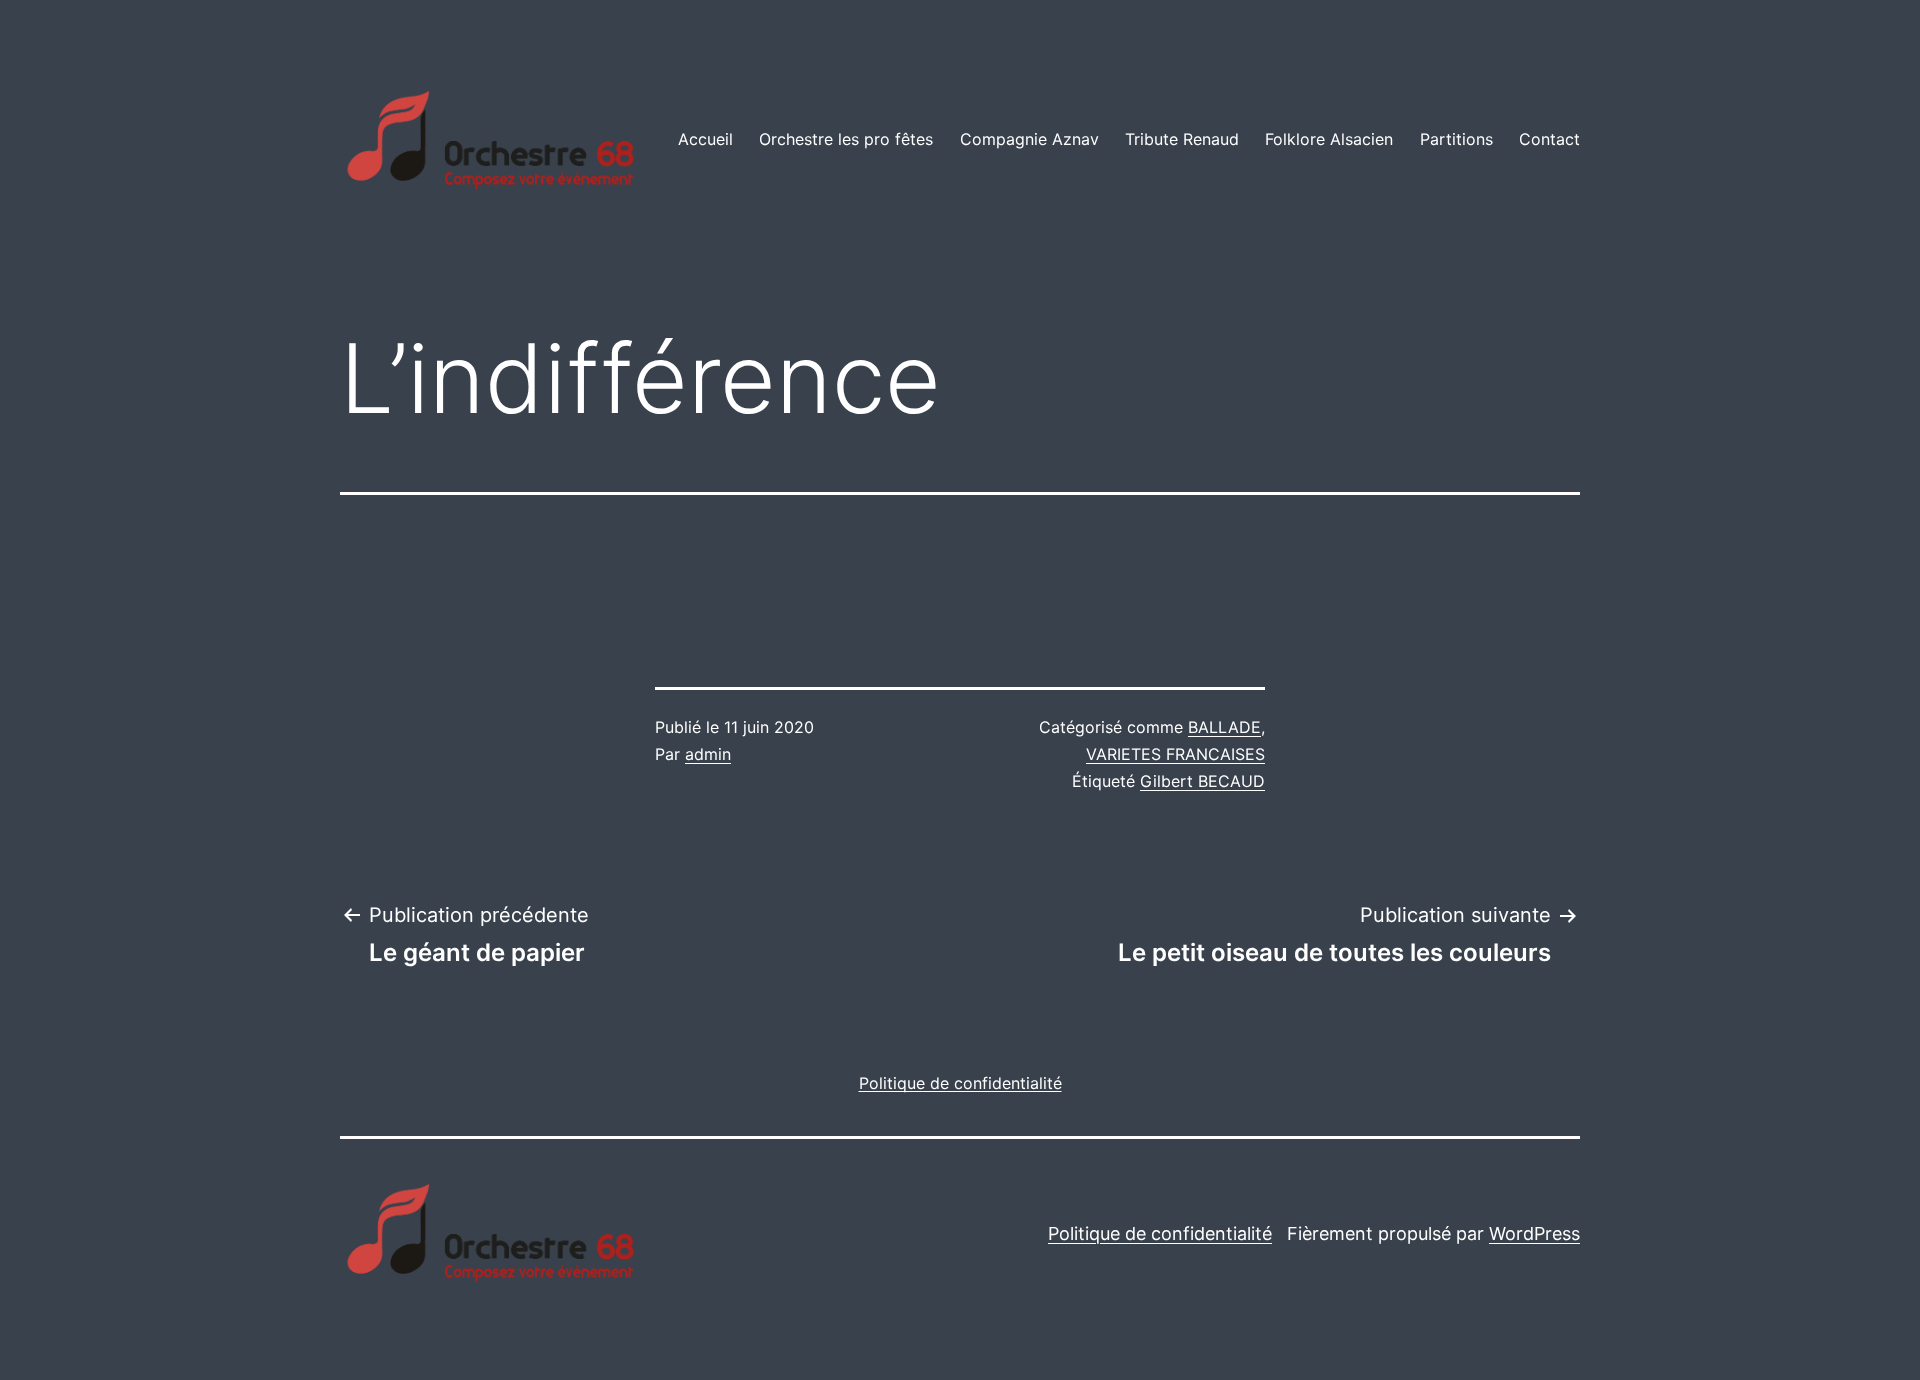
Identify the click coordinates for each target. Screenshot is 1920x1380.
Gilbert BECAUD (1202, 781)
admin (708, 754)
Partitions (1456, 139)
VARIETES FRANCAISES (1175, 754)
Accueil (705, 139)
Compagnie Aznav (1029, 139)
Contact (1549, 139)
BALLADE (1224, 727)
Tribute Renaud (1182, 139)
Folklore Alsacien (1329, 139)
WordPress (1534, 1233)
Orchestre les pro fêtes (846, 139)
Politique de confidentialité (1160, 1233)
